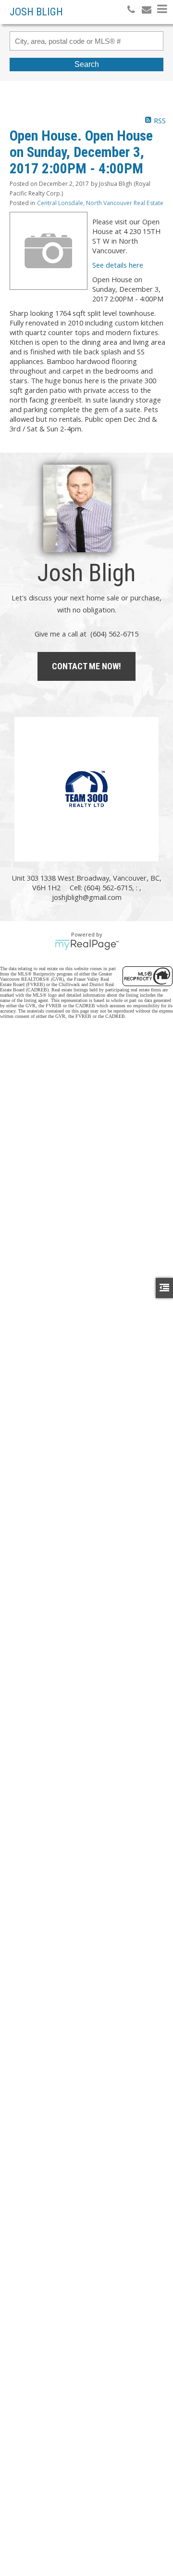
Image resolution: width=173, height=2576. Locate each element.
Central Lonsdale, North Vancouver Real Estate (100, 203)
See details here (118, 265)
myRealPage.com (87, 945)
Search (87, 64)
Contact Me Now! (86, 666)
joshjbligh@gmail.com (87, 897)
